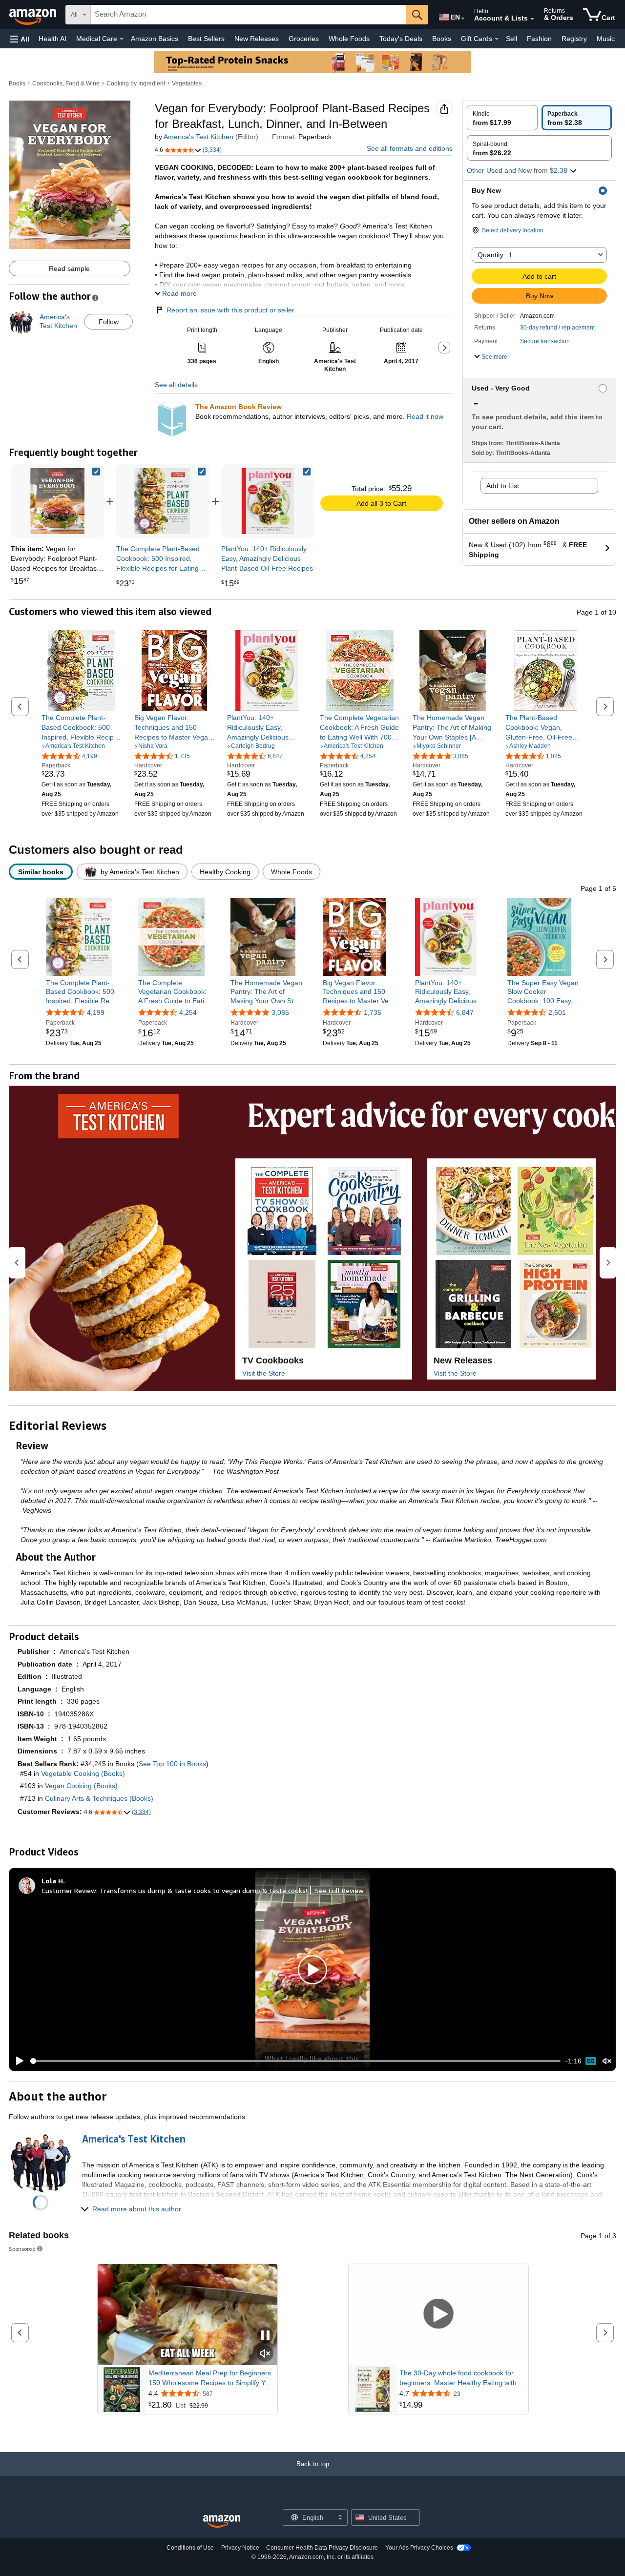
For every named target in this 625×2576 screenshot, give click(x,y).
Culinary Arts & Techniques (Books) (99, 1798)
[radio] (502, 118)
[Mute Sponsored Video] (265, 2354)
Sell (511, 39)
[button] (20, 39)
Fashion (539, 39)
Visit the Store (264, 1373)
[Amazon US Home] (222, 2522)
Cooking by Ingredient (136, 83)
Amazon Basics (155, 39)
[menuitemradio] (591, 2061)
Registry (574, 39)
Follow (109, 322)
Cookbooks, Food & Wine (66, 83)
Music (606, 39)
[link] (162, 501)
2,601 (557, 1012)
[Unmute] (607, 2061)
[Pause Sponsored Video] (265, 2336)
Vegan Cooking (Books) (81, 1786)
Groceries (304, 39)
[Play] (17, 2061)
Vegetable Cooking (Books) (83, 1773)
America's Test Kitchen (198, 137)
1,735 (373, 1012)
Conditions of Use (190, 2548)
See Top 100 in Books (172, 1764)
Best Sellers (206, 39)
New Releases (257, 39)
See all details (176, 385)
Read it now (425, 416)
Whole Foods (349, 39)
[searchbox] (249, 15)
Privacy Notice (240, 2548)
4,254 (188, 1012)
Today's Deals (401, 39)
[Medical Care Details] (122, 39)
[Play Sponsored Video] (438, 2315)
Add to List (503, 486)
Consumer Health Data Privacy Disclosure (322, 2548)
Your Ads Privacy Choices (419, 2548)
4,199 (96, 1012)
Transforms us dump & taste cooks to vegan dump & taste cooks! (203, 1890)
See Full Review (339, 1890)
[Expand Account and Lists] (532, 19)
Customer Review (69, 1890)
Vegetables (187, 83)
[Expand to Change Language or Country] (463, 19)
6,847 (465, 1012)
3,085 (280, 1012)
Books (442, 39)
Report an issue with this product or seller (230, 310)
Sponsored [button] (22, 2249)
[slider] (295, 2061)
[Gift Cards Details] (497, 39)
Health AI (52, 39)
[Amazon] (34, 15)
